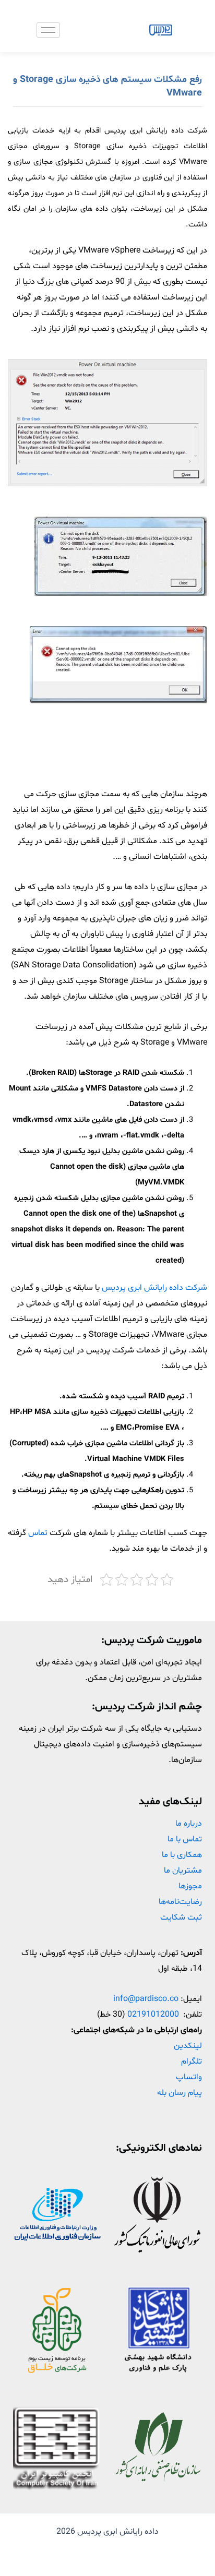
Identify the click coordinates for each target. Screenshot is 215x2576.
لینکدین (188, 2046)
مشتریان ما (183, 1871)
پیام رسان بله (180, 2093)
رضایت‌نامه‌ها (180, 1902)
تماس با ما (185, 1839)
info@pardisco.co (146, 1999)
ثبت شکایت (181, 1918)
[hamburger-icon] (48, 30)
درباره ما (189, 1824)
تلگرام (192, 2062)
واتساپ (189, 2077)
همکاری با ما (182, 1855)
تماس (37, 1533)
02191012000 (153, 2015)
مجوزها (190, 1886)
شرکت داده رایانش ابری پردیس (154, 1288)
